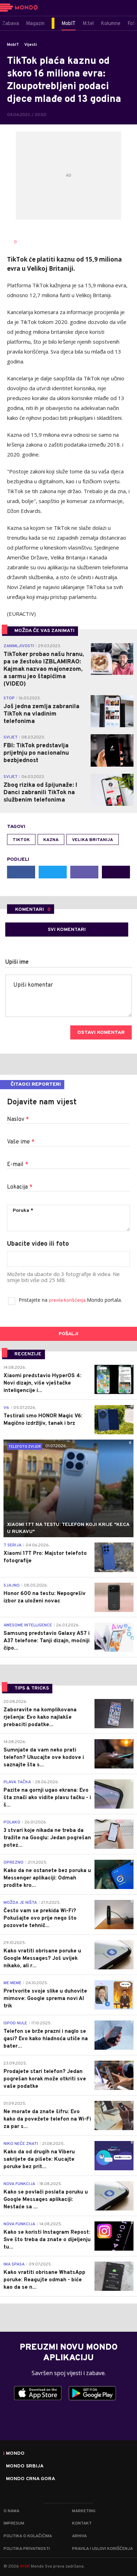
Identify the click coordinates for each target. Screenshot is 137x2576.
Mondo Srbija (25, 2466)
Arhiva (79, 2536)
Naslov (18, 1120)
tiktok (21, 840)
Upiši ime (17, 962)
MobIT (13, 45)
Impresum (14, 2523)
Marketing (84, 2511)
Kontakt (82, 2523)
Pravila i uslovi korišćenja (102, 2549)
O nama (11, 2511)
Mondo (15, 2454)
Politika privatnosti (27, 2549)
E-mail (18, 1165)
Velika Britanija (93, 840)
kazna (51, 840)
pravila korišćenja (68, 1301)
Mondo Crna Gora (31, 2479)
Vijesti (31, 45)
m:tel (25, 2566)
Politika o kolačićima (28, 2536)
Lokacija (20, 1187)
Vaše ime (21, 1142)
